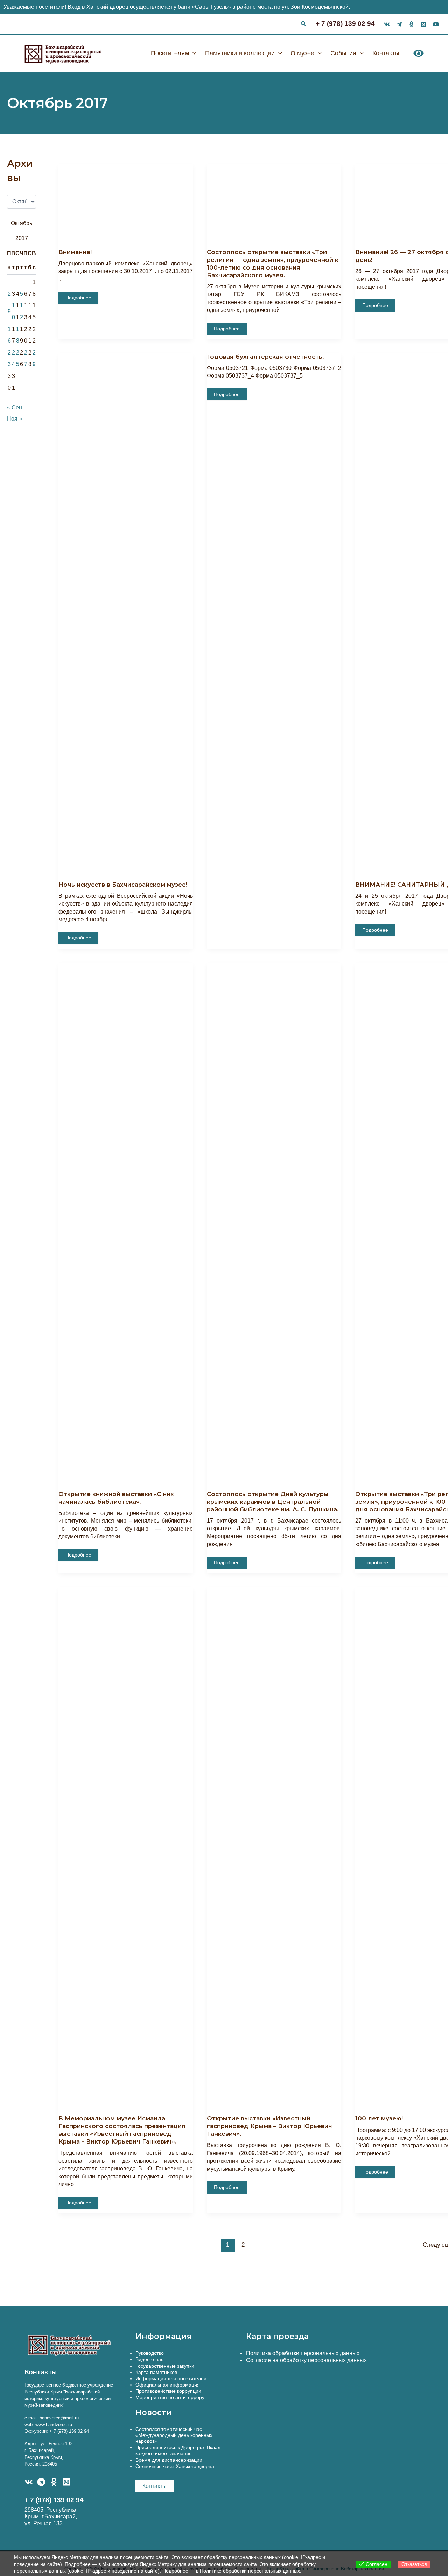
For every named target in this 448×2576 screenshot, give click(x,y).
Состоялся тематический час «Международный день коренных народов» (174, 2435)
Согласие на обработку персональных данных (306, 2360)
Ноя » (15, 419)
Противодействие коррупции (168, 2391)
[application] (193, 53)
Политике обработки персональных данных (250, 2571)
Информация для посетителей (171, 2378)
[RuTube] (436, 24)
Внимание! (75, 252)
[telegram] (399, 24)
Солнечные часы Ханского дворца (175, 2466)
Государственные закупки (165, 2366)
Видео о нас (149, 2359)
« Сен (15, 407)
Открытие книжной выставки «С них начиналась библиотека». (116, 1498)
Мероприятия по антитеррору (170, 2397)
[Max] (424, 24)
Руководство (150, 2353)
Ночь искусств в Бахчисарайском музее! (123, 885)
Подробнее (78, 297)
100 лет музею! (379, 2118)
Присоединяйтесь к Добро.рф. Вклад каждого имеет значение (178, 2450)
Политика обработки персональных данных (303, 2353)
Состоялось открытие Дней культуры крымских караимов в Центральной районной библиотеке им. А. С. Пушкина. (273, 1502)
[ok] (411, 24)
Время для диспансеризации (169, 2460)
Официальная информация (168, 2385)
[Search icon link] (304, 25)
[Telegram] (41, 2482)
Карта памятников (156, 2372)
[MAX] (66, 2482)
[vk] (387, 24)
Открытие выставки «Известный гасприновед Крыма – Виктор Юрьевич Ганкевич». (269, 2126)
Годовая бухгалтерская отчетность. (265, 357)
